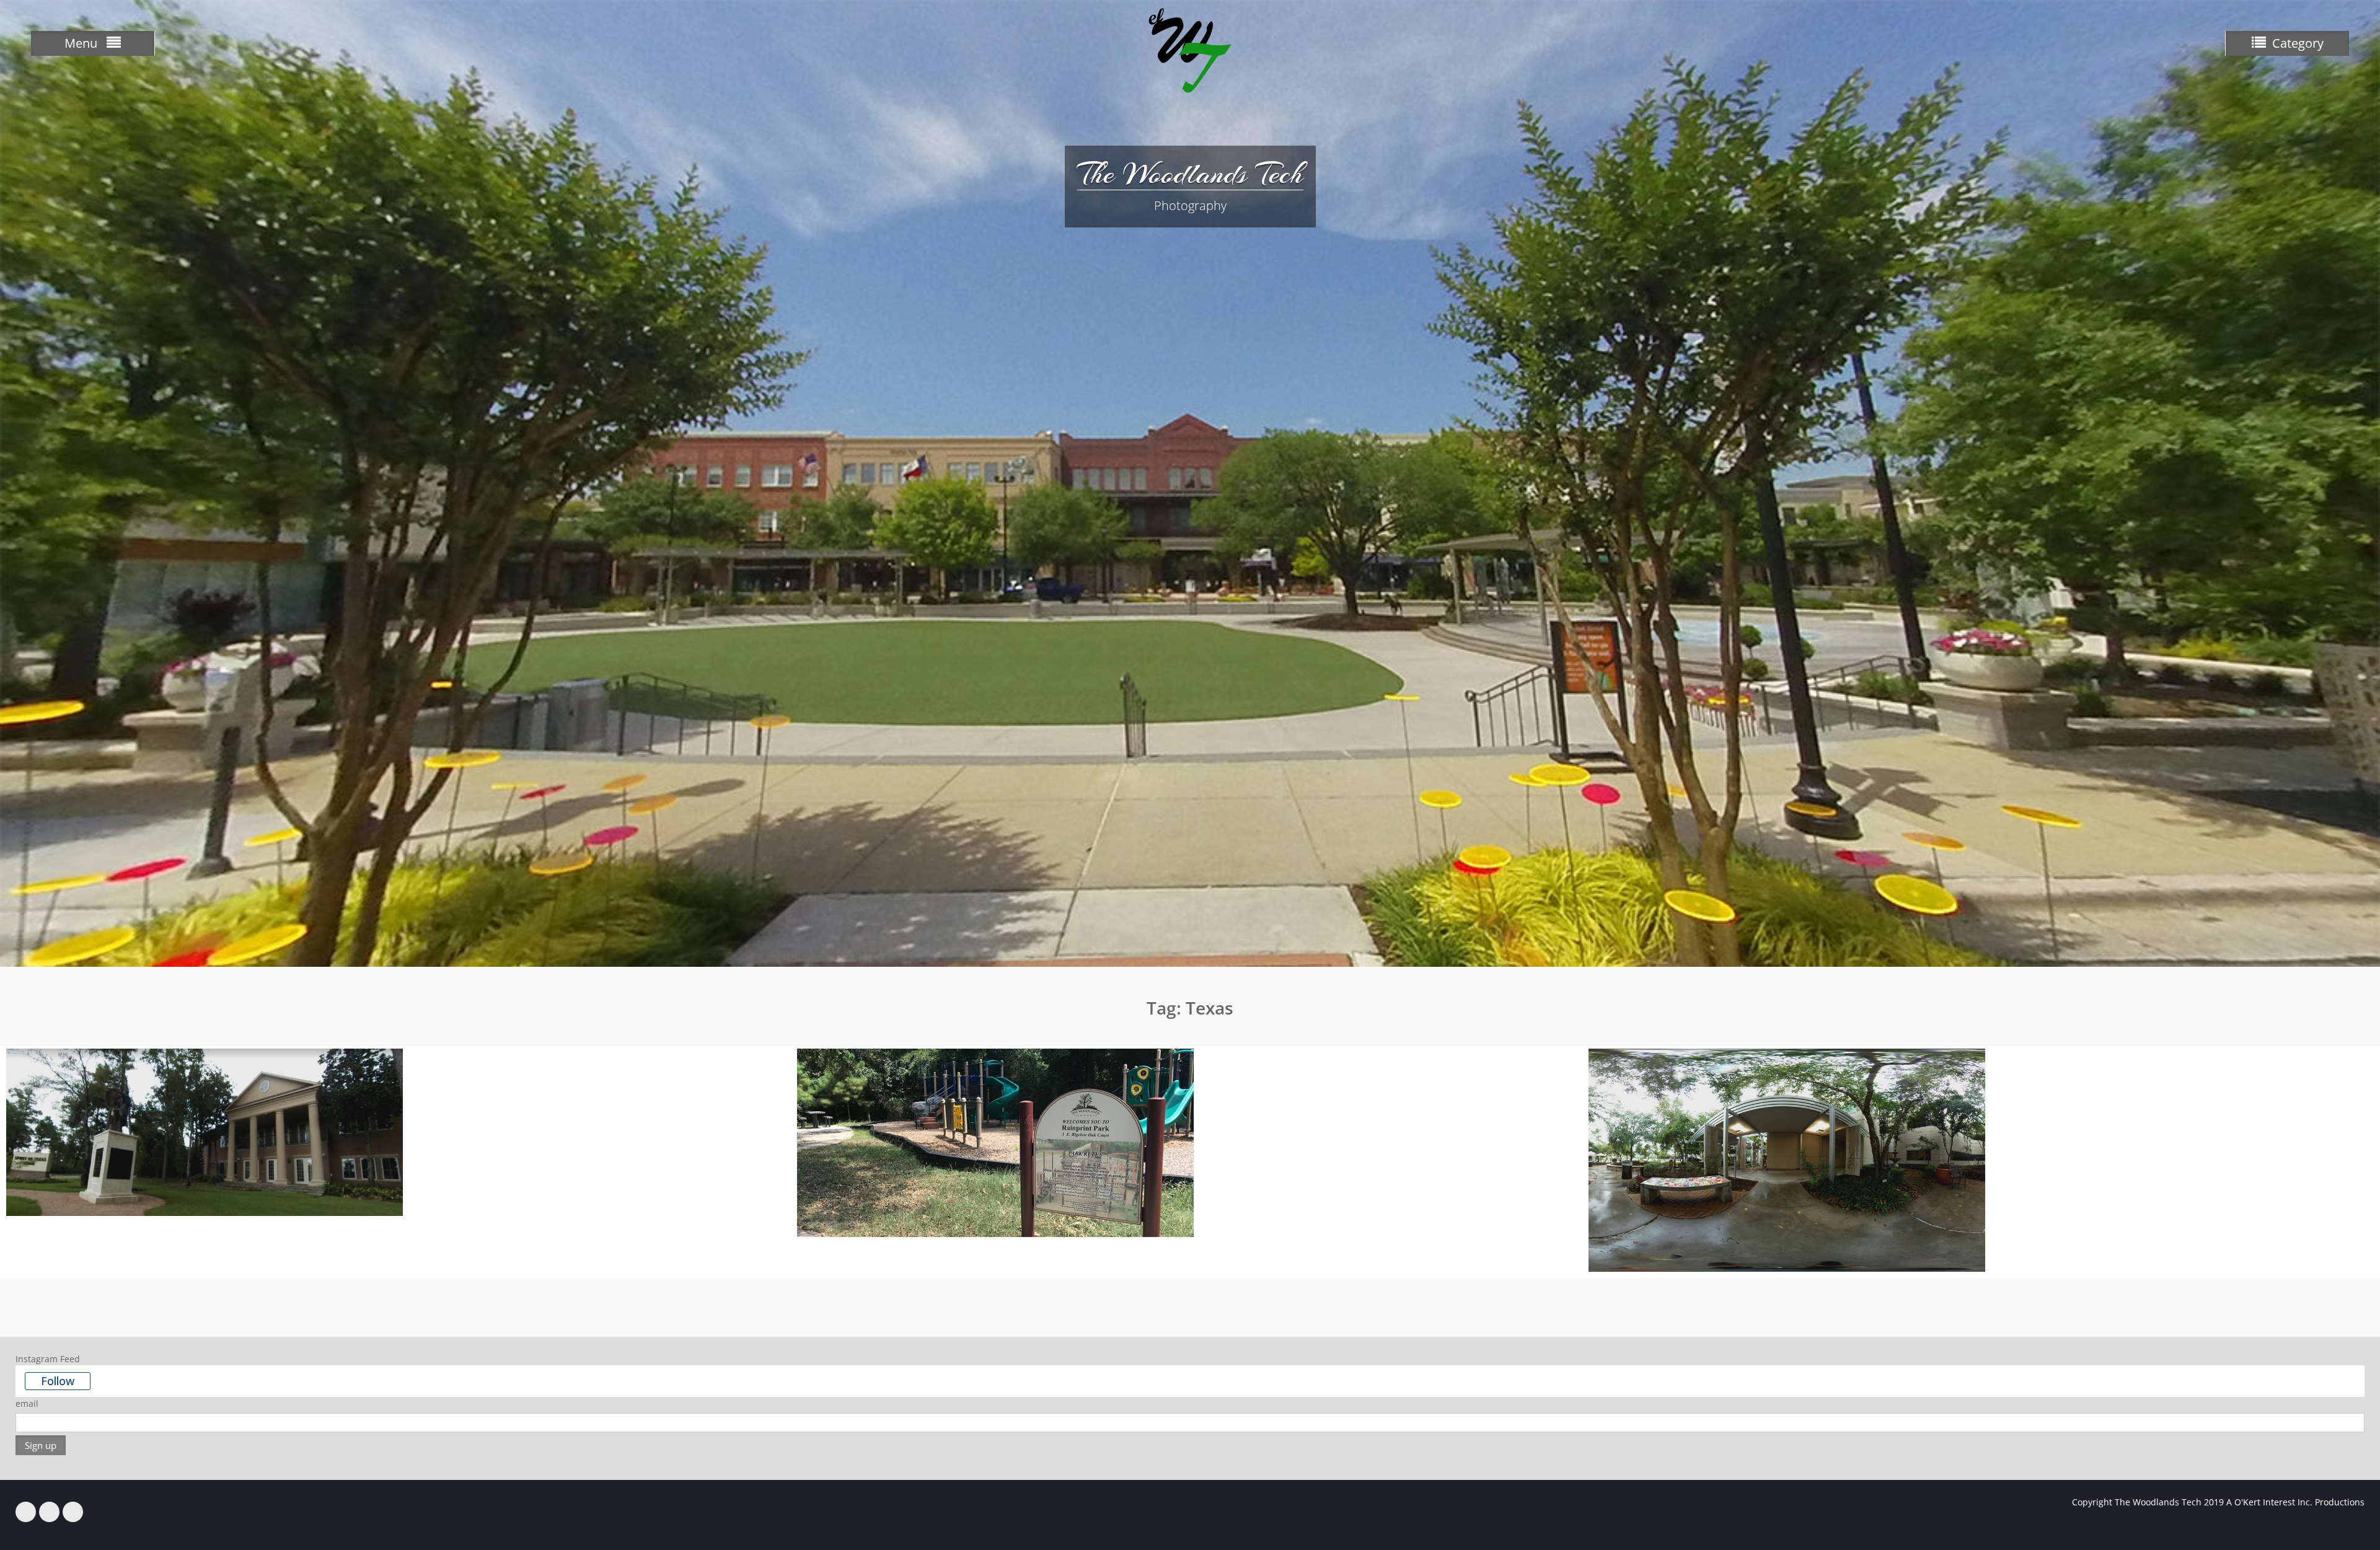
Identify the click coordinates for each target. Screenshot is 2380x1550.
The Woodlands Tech (1190, 174)
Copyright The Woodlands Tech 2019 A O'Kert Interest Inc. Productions (2218, 1502)
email (27, 1403)
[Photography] (49, 1512)
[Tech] (26, 1512)
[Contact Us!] (73, 1512)
